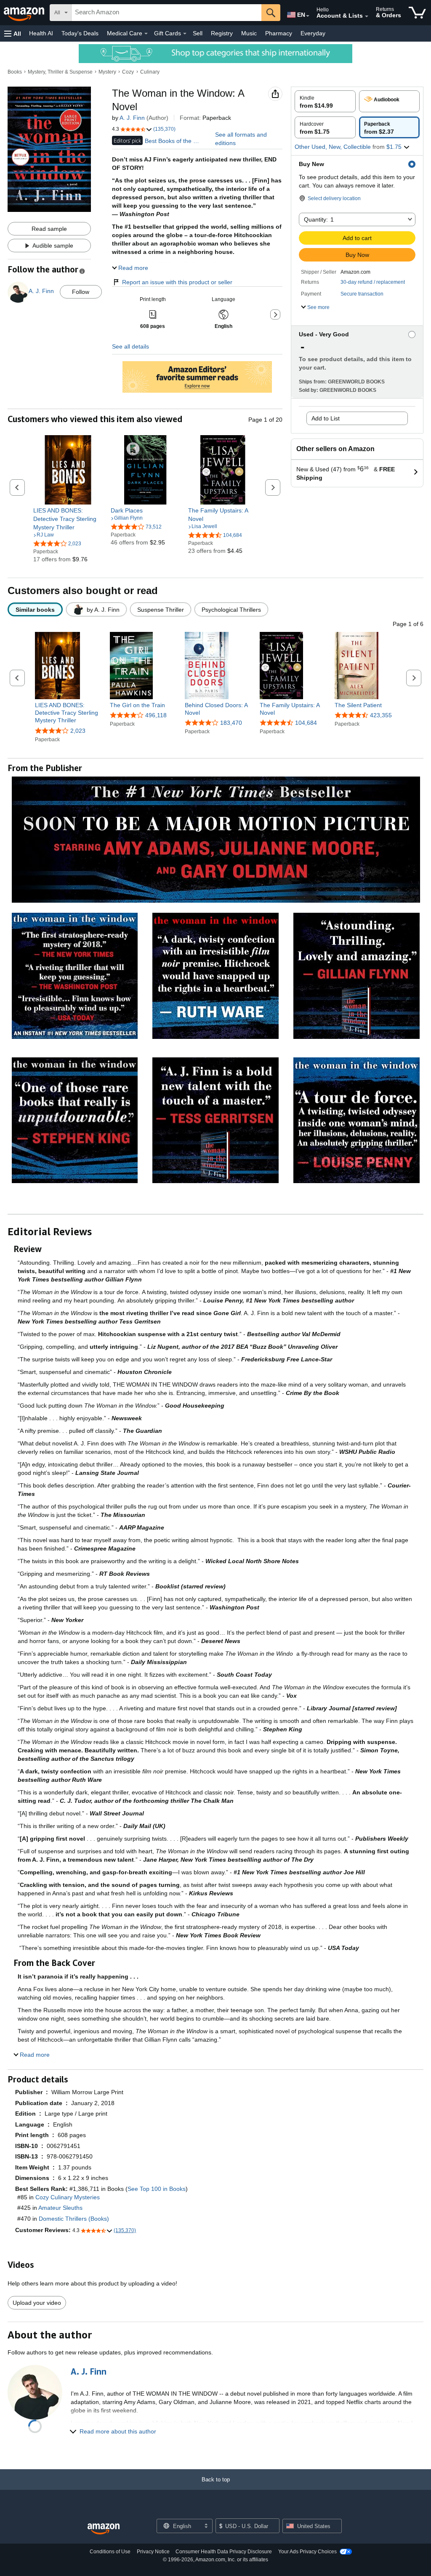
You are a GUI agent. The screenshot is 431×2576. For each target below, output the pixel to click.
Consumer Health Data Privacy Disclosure (224, 2552)
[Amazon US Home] (104, 2529)
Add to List (326, 418)
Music (249, 33)
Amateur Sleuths (60, 2208)
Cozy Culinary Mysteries (68, 2197)
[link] (68, 519)
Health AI (41, 33)
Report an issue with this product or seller (177, 282)
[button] (13, 33)
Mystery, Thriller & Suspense (60, 72)
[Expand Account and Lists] (367, 16)
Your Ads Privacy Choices (307, 2552)
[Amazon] (25, 13)
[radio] (325, 101)
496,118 (156, 715)
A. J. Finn (132, 118)
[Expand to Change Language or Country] (308, 16)
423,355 (381, 715)
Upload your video (37, 2303)
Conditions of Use (110, 2552)
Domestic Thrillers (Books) (74, 2219)
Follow (81, 292)
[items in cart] (417, 13)
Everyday (313, 33)
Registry (222, 33)
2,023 (78, 731)
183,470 (231, 723)
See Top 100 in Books (157, 2189)
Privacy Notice (153, 2552)
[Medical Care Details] (146, 34)
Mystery (107, 72)
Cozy (128, 72)
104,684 (306, 723)
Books (15, 72)
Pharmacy (279, 33)
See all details (130, 346)
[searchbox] (166, 13)
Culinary (150, 72)
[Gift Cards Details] (185, 34)
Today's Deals (80, 33)
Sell (198, 33)
